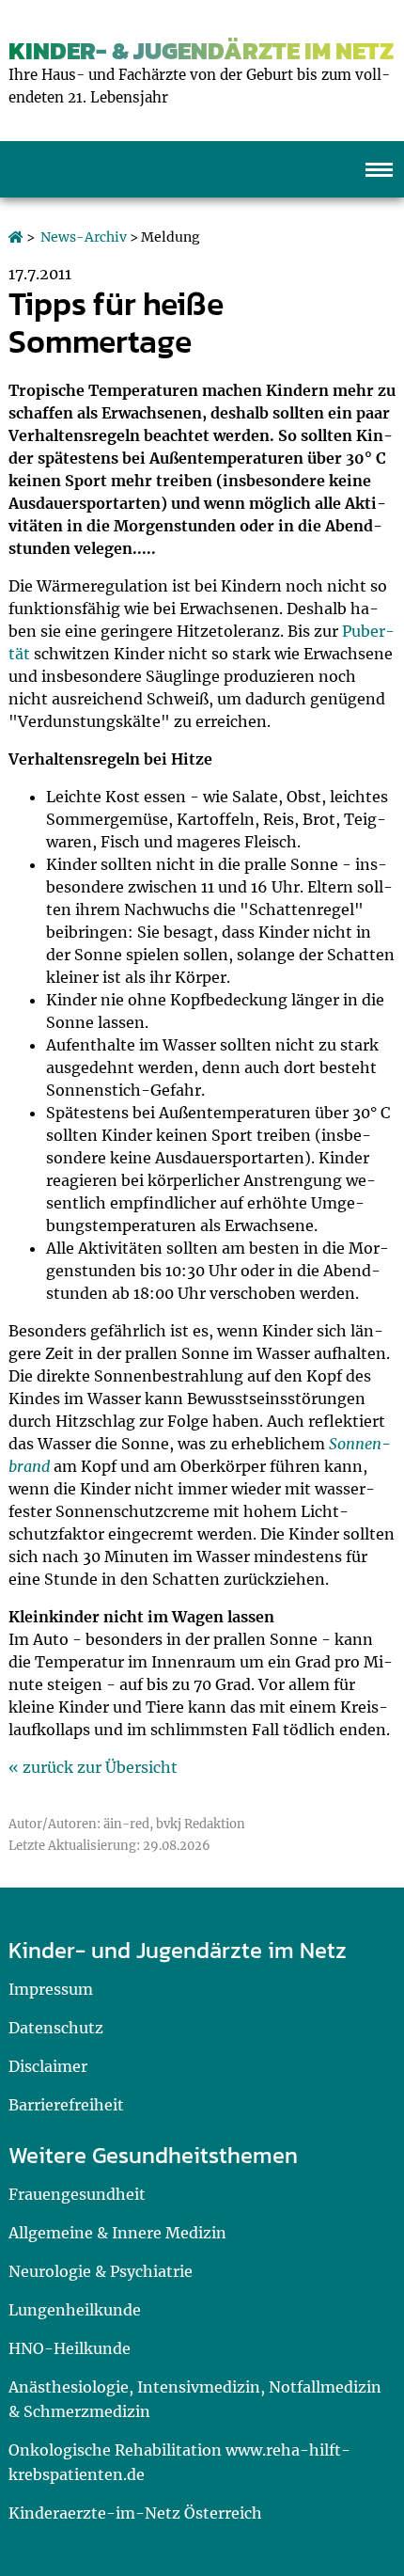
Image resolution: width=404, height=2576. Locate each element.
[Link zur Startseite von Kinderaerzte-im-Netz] (16, 237)
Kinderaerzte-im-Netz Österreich (135, 2513)
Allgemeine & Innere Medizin (117, 2233)
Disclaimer (48, 2066)
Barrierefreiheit (66, 2105)
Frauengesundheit (77, 2194)
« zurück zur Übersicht (93, 1767)
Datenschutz (56, 2028)
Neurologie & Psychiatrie (101, 2271)
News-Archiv (84, 237)
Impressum (51, 1989)
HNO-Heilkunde (70, 2348)
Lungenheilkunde (75, 2310)
